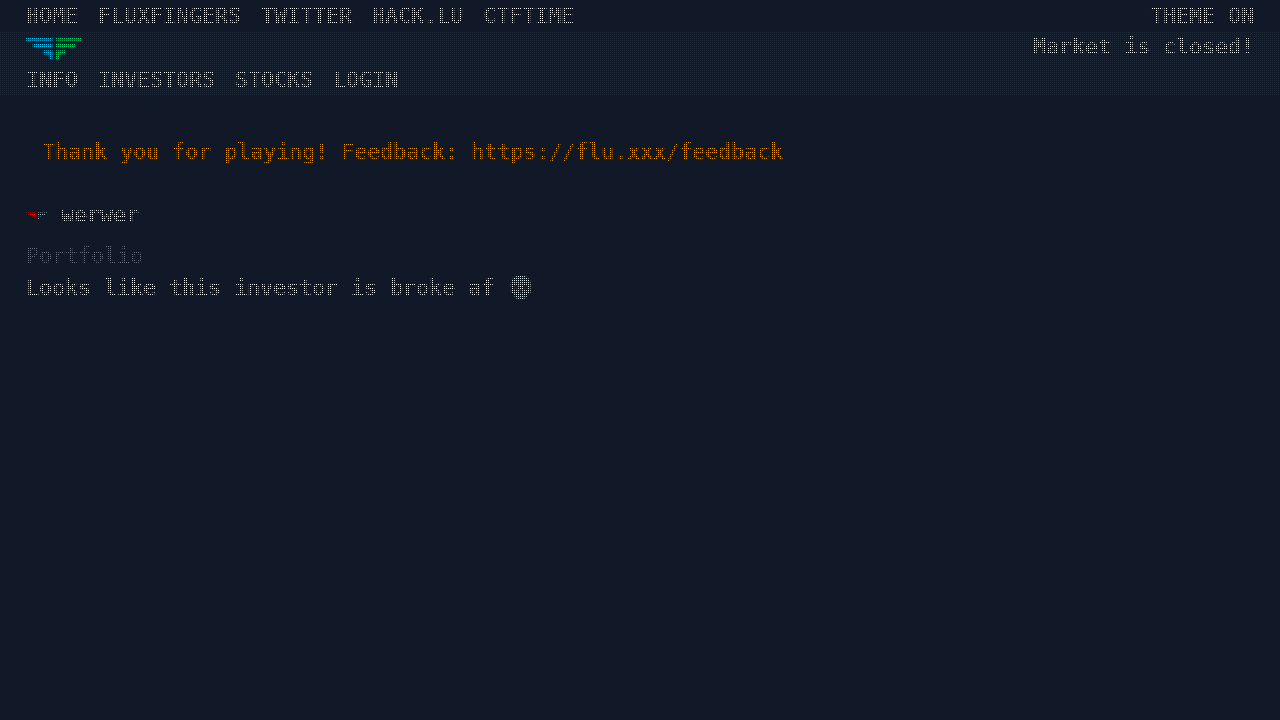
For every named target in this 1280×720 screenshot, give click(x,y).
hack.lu (417, 15)
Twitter (306, 15)
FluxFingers (169, 15)
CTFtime (528, 15)
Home (52, 15)
